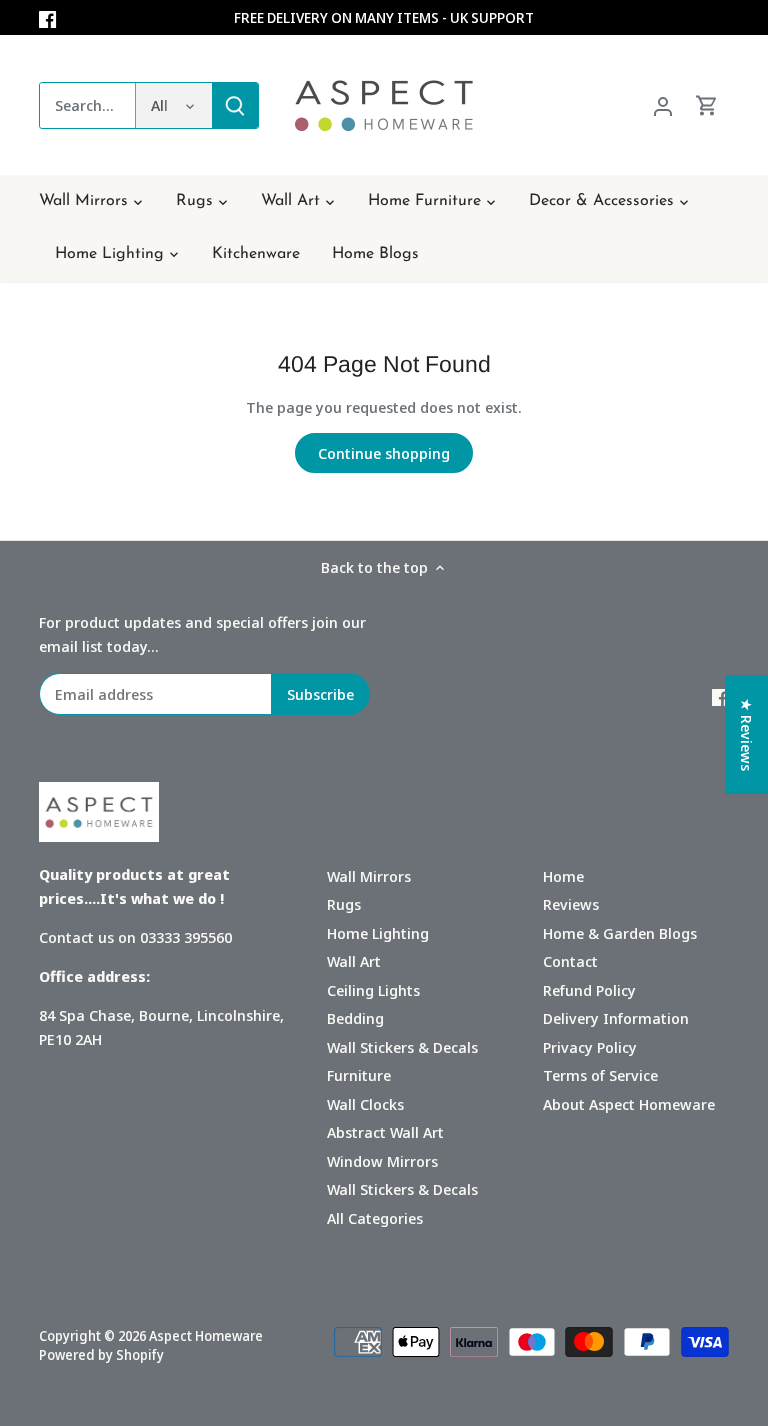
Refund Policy (589, 990)
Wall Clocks (365, 1104)
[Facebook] (47, 17)
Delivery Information (616, 1018)
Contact (570, 961)
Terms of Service (600, 1075)
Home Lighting (378, 933)
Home (563, 876)
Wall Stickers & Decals (402, 1047)
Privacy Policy (590, 1047)
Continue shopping (384, 453)
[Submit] (235, 105)
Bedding (355, 1018)
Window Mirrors (382, 1161)
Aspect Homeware (206, 1336)
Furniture (359, 1075)
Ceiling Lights (373, 990)
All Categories (375, 1218)
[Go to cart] (707, 105)
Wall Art (354, 961)
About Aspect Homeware (629, 1104)
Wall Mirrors (369, 876)
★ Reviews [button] (747, 734)
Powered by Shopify (101, 1355)
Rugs (344, 904)
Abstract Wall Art (385, 1132)
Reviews (571, 904)
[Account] (663, 105)
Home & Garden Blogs (620, 933)
